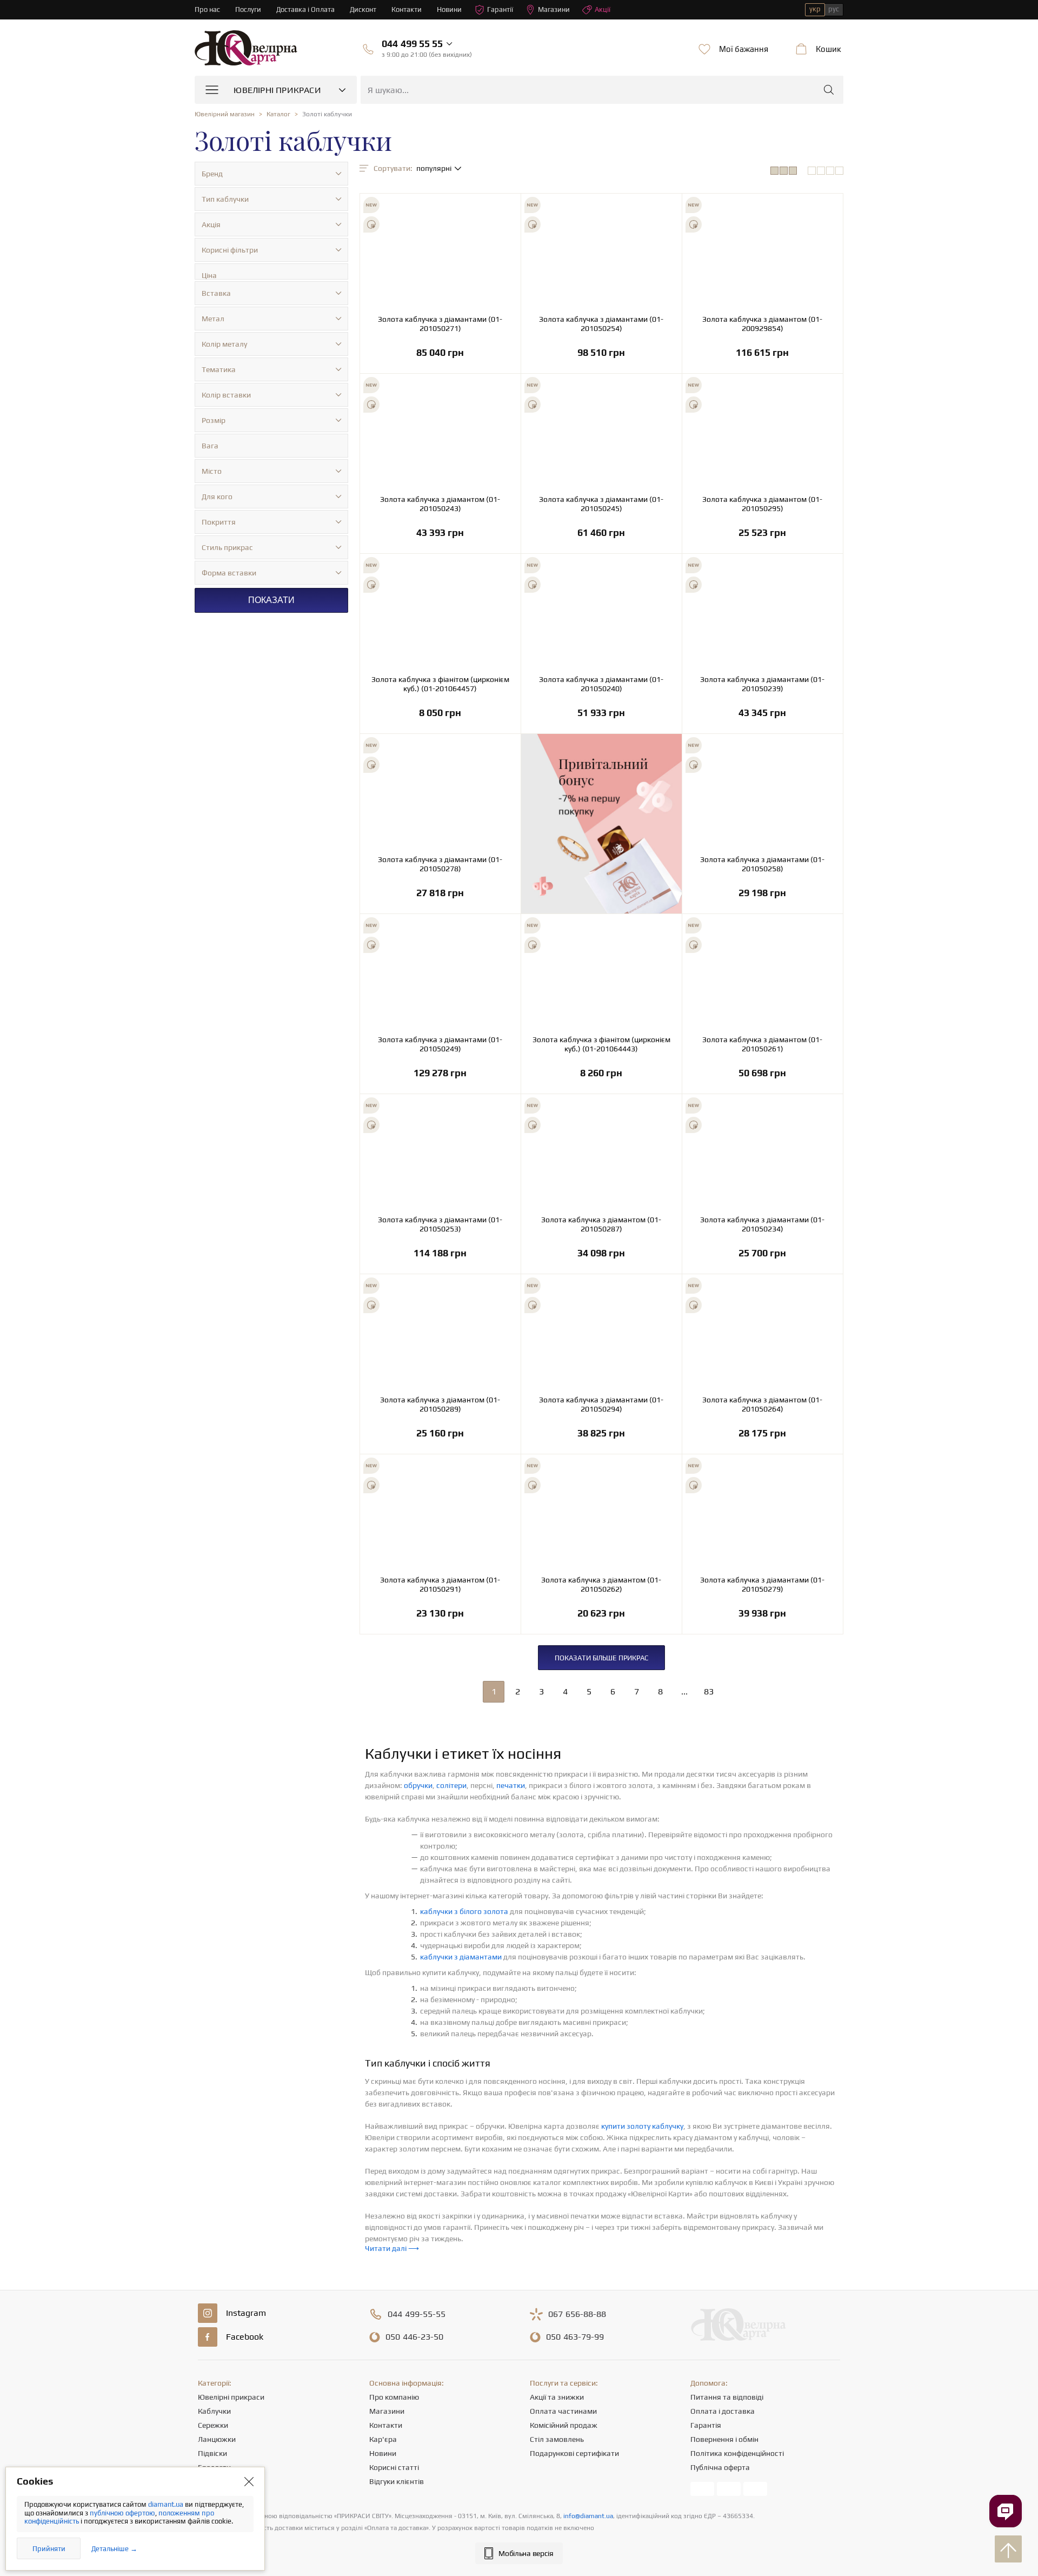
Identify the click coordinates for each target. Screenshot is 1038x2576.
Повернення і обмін (724, 2439)
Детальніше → (114, 2549)
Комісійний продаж (564, 2425)
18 (762, 873)
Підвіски (212, 2453)
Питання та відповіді (727, 2397)
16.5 (601, 332)
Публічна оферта (720, 2467)
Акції (603, 9)
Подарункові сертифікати (574, 2453)
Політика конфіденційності (737, 2453)
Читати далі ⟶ (392, 2248)
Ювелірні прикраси (231, 2397)
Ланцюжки (217, 2439)
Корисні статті (394, 2467)
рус (834, 9)
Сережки (213, 2425)
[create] (505, 204)
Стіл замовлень (557, 2439)
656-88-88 (577, 2314)
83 (709, 1691)
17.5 (440, 332)
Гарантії (500, 9)
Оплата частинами (563, 2411)
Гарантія (706, 2425)
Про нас (207, 9)
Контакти (407, 9)
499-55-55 (417, 2314)
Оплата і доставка (723, 2411)
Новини (449, 9)
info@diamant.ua (588, 2516)
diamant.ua (167, 2504)
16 (601, 512)
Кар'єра (383, 2439)
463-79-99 (575, 2337)
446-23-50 (414, 2337)
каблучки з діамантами (461, 1957)
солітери (451, 1785)
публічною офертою (122, 2513)
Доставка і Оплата (305, 9)
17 (762, 332)
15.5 (763, 693)
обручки (418, 1785)
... (684, 1691)
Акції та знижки (557, 2397)
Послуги (248, 9)
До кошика (440, 357)
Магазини (554, 9)
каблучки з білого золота (464, 1911)
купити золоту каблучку (642, 2126)
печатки (511, 1785)
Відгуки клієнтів (397, 2481)
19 (601, 1053)
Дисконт (363, 9)
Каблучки (214, 2411)
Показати (271, 600)
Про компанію (394, 2397)
